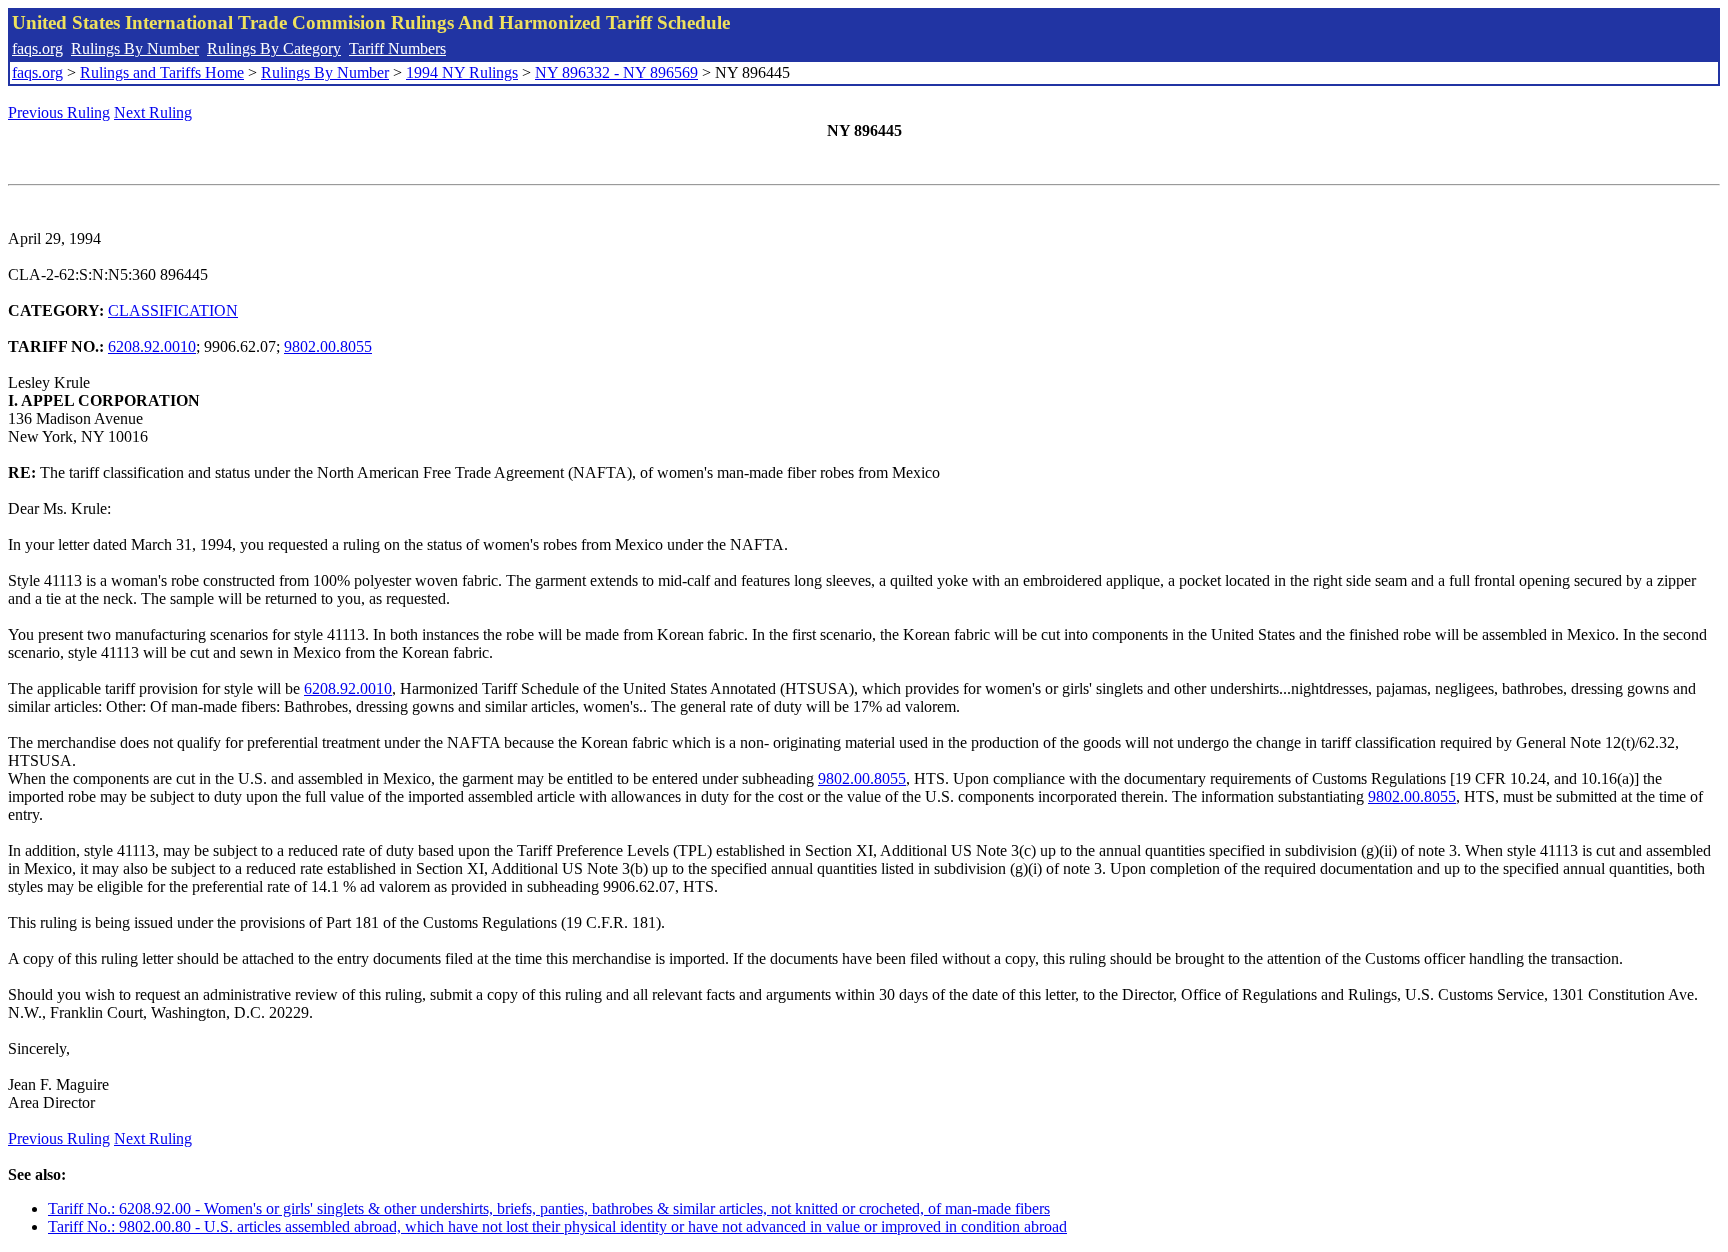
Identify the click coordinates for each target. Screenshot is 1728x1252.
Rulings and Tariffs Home (162, 72)
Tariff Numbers (397, 48)
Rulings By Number (135, 48)
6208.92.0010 (152, 346)
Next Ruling (153, 112)
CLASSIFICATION (173, 310)
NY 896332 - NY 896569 (616, 72)
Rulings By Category (274, 48)
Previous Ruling (59, 112)
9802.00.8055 (328, 346)
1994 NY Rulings (462, 72)
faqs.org (37, 48)
